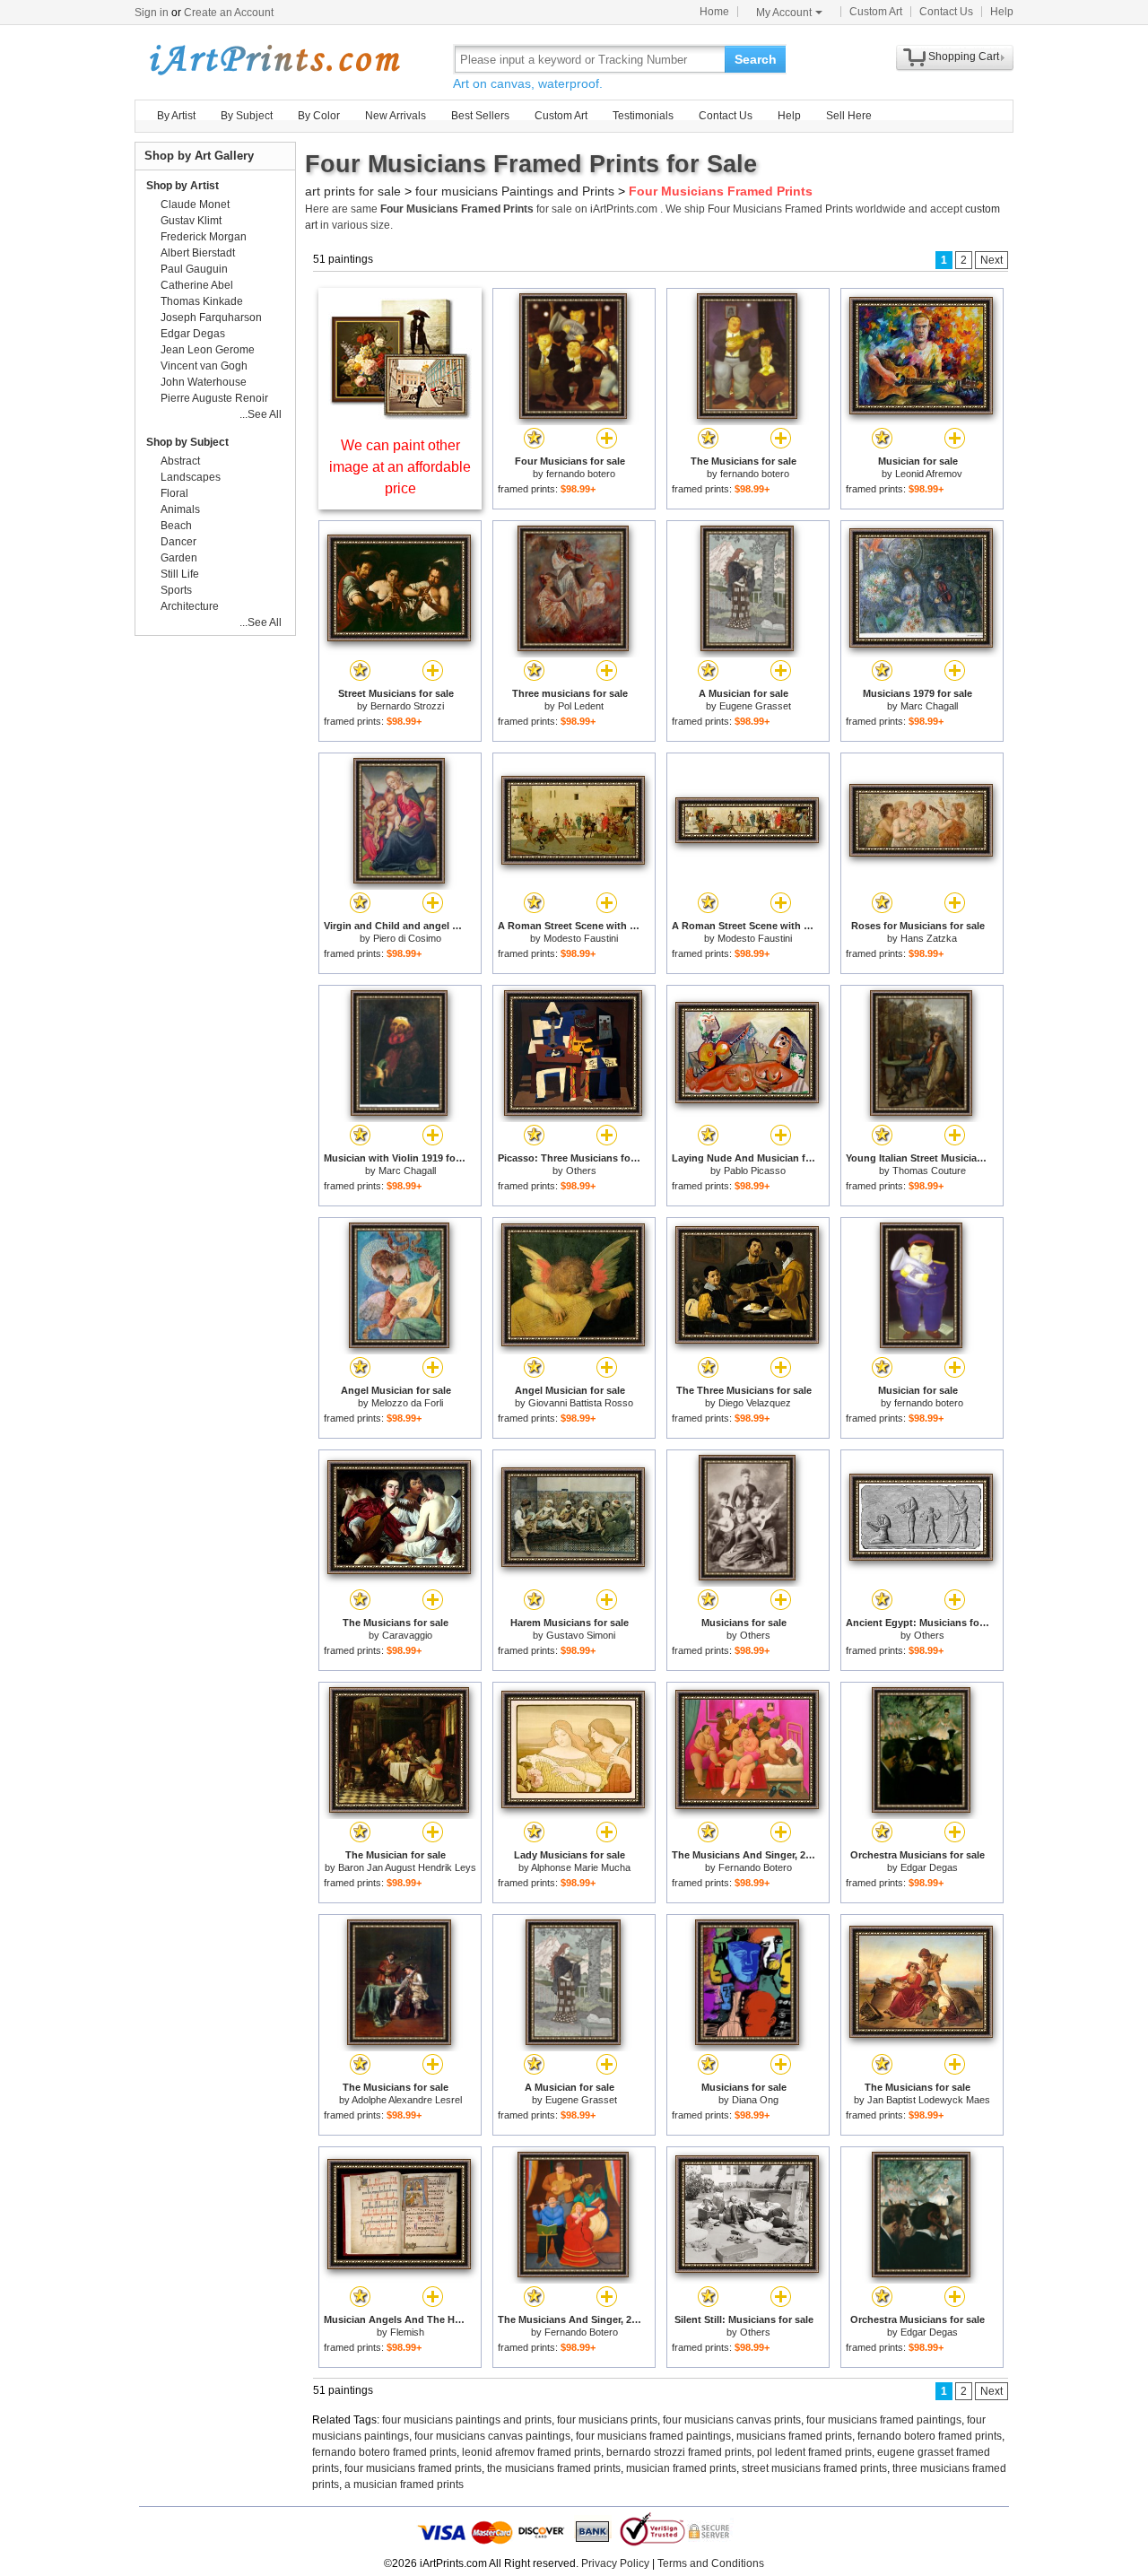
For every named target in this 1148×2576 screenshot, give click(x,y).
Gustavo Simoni (581, 1635)
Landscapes (191, 477)
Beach (176, 526)
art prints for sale (353, 191)
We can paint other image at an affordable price (400, 467)
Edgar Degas (929, 1867)
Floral (174, 493)
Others (581, 1171)
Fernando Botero (755, 1867)
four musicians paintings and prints (467, 2420)
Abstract (180, 461)
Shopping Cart (964, 57)
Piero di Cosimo (407, 938)
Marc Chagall (929, 706)
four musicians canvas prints (732, 2420)
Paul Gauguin (194, 269)
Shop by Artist (183, 186)
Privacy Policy (615, 2563)
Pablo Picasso (755, 1171)
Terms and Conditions (711, 2563)
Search (756, 59)
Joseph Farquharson (211, 318)
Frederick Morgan (204, 237)
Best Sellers (480, 116)
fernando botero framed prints (930, 2436)
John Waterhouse (204, 382)
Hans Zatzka (929, 938)
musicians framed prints (794, 2436)
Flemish (407, 2332)
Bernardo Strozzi (407, 706)
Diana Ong (755, 2100)
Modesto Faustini (581, 938)
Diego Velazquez (755, 1403)
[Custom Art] (400, 415)
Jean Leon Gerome (208, 350)
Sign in (152, 13)
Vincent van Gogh (204, 366)
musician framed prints (681, 2468)
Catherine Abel (197, 285)
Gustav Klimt (191, 221)
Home (714, 12)
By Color (319, 116)
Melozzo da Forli (407, 1403)
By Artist (176, 116)
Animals (180, 509)
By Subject (247, 116)
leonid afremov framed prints (531, 2452)
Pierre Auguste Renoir (214, 398)
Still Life (180, 574)
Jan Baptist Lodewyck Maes (929, 2100)
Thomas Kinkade (202, 301)
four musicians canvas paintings (492, 2436)
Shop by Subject (187, 442)
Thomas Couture (929, 1171)
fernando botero (581, 474)
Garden (179, 558)
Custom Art (876, 12)
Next (991, 260)
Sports (176, 590)
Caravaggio (407, 1635)
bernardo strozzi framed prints (679, 2452)
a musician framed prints (404, 2485)
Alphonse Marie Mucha (581, 1867)
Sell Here (849, 116)
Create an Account (229, 13)
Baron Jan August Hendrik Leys (407, 1867)
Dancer (178, 542)
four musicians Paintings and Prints (515, 191)
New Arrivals (396, 116)
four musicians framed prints (413, 2468)
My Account (784, 13)
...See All (261, 414)
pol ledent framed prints (814, 2452)
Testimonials (643, 116)
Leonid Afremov (929, 474)
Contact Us (946, 12)
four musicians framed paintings (884, 2420)
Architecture (190, 606)
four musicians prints (607, 2420)
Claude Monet (195, 205)
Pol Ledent (581, 706)
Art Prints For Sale (274, 59)
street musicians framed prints (814, 2468)
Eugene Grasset (755, 706)
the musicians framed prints (554, 2468)
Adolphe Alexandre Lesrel (407, 2100)
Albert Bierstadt (198, 253)
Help (1002, 12)
